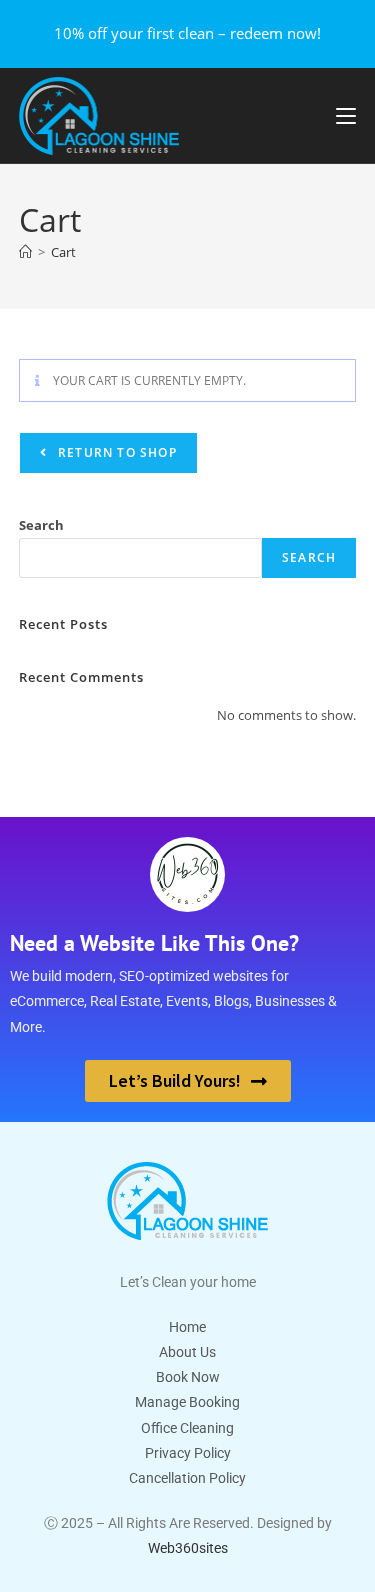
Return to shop (115, 452)
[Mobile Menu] (346, 115)
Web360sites (188, 1548)
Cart (63, 252)
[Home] (25, 252)
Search (41, 525)
